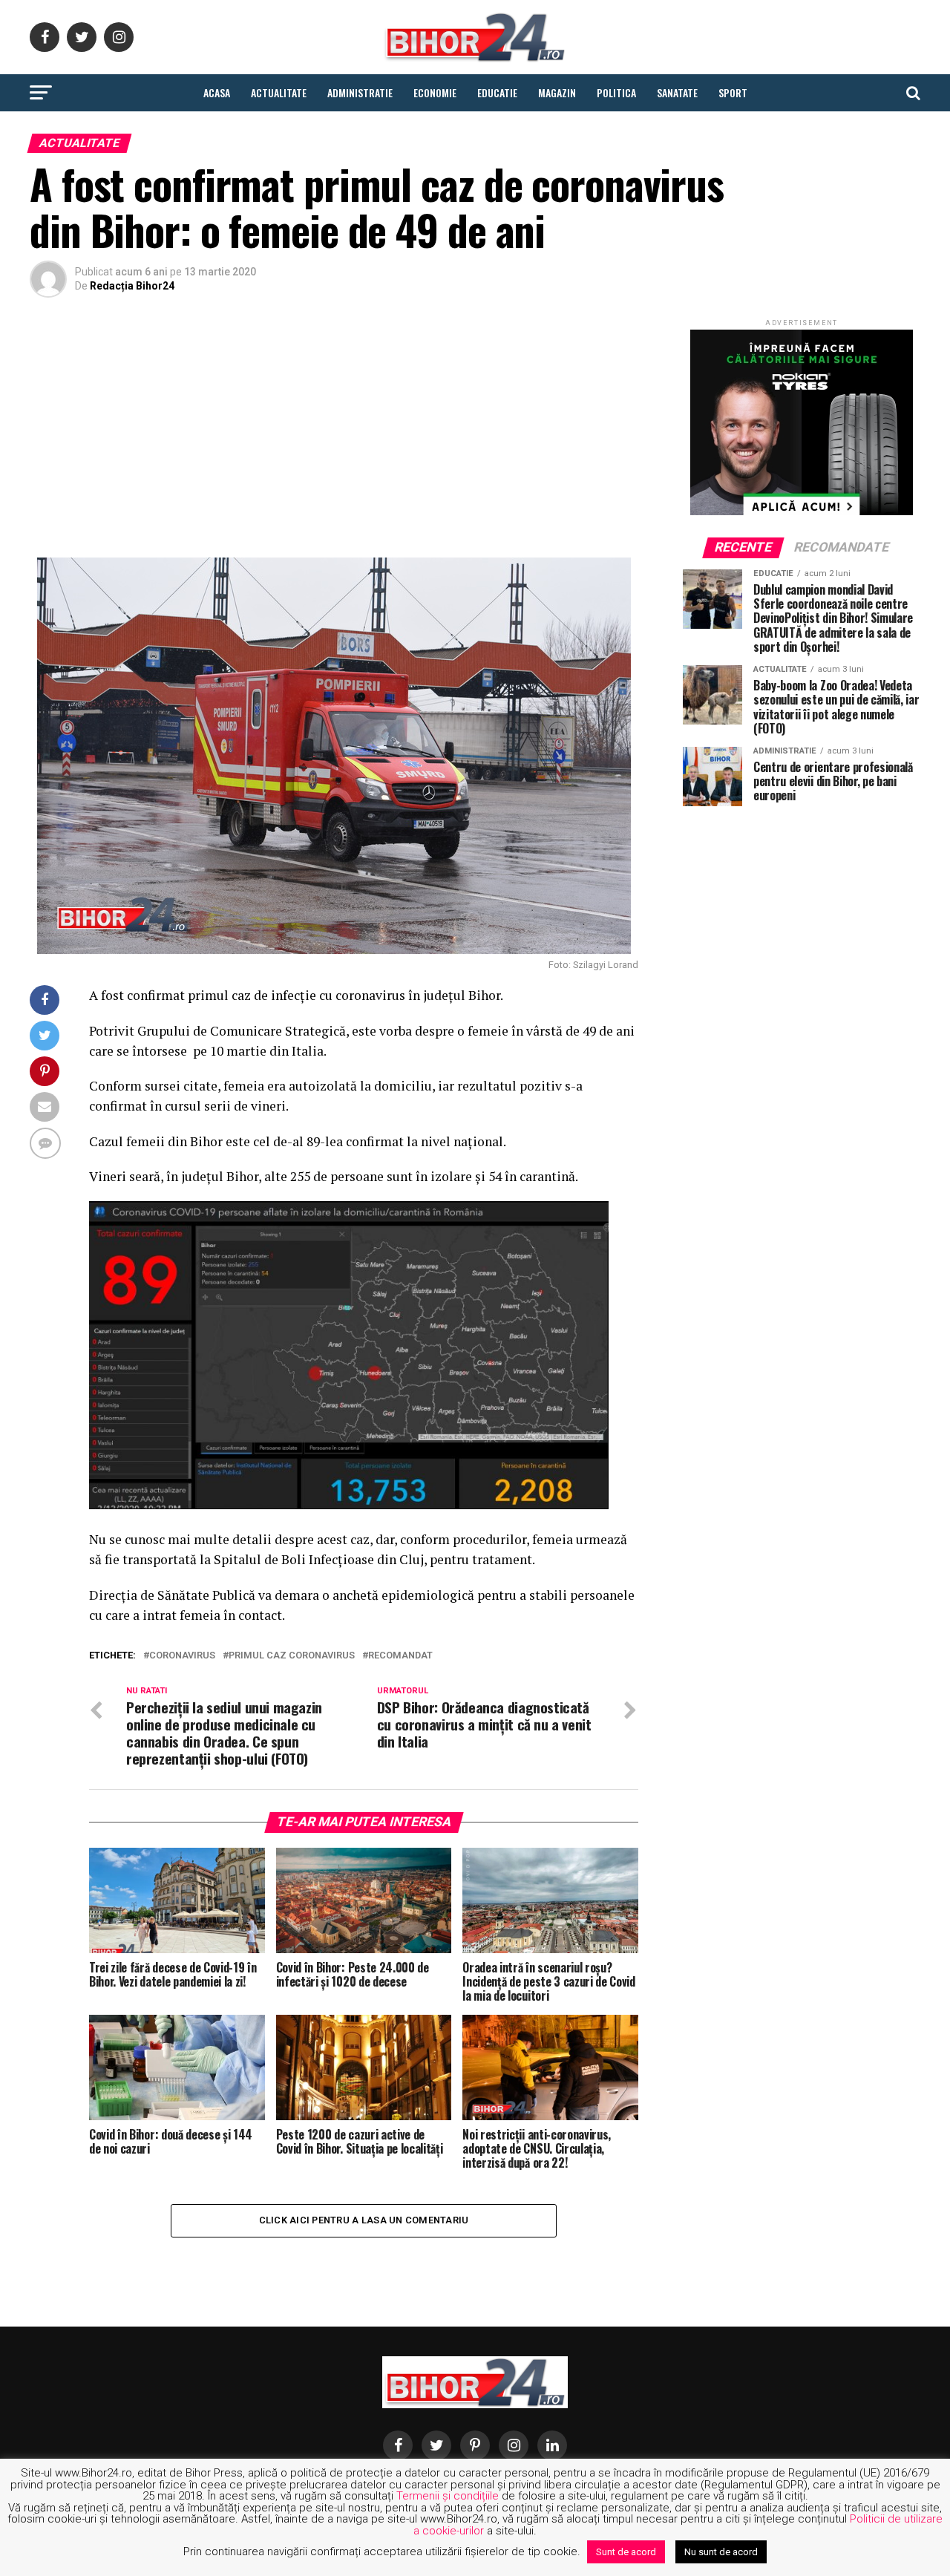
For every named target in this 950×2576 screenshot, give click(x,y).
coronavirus (182, 1656)
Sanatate (677, 92)
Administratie (360, 92)
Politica (616, 92)
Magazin (557, 92)
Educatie (497, 92)
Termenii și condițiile (448, 2496)
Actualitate (279, 92)
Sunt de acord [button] (626, 2552)
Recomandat (400, 1656)
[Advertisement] (334, 431)
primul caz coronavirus (292, 1656)
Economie (435, 92)
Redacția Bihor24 (132, 286)
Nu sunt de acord (721, 2552)
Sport (733, 92)
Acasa (217, 92)
